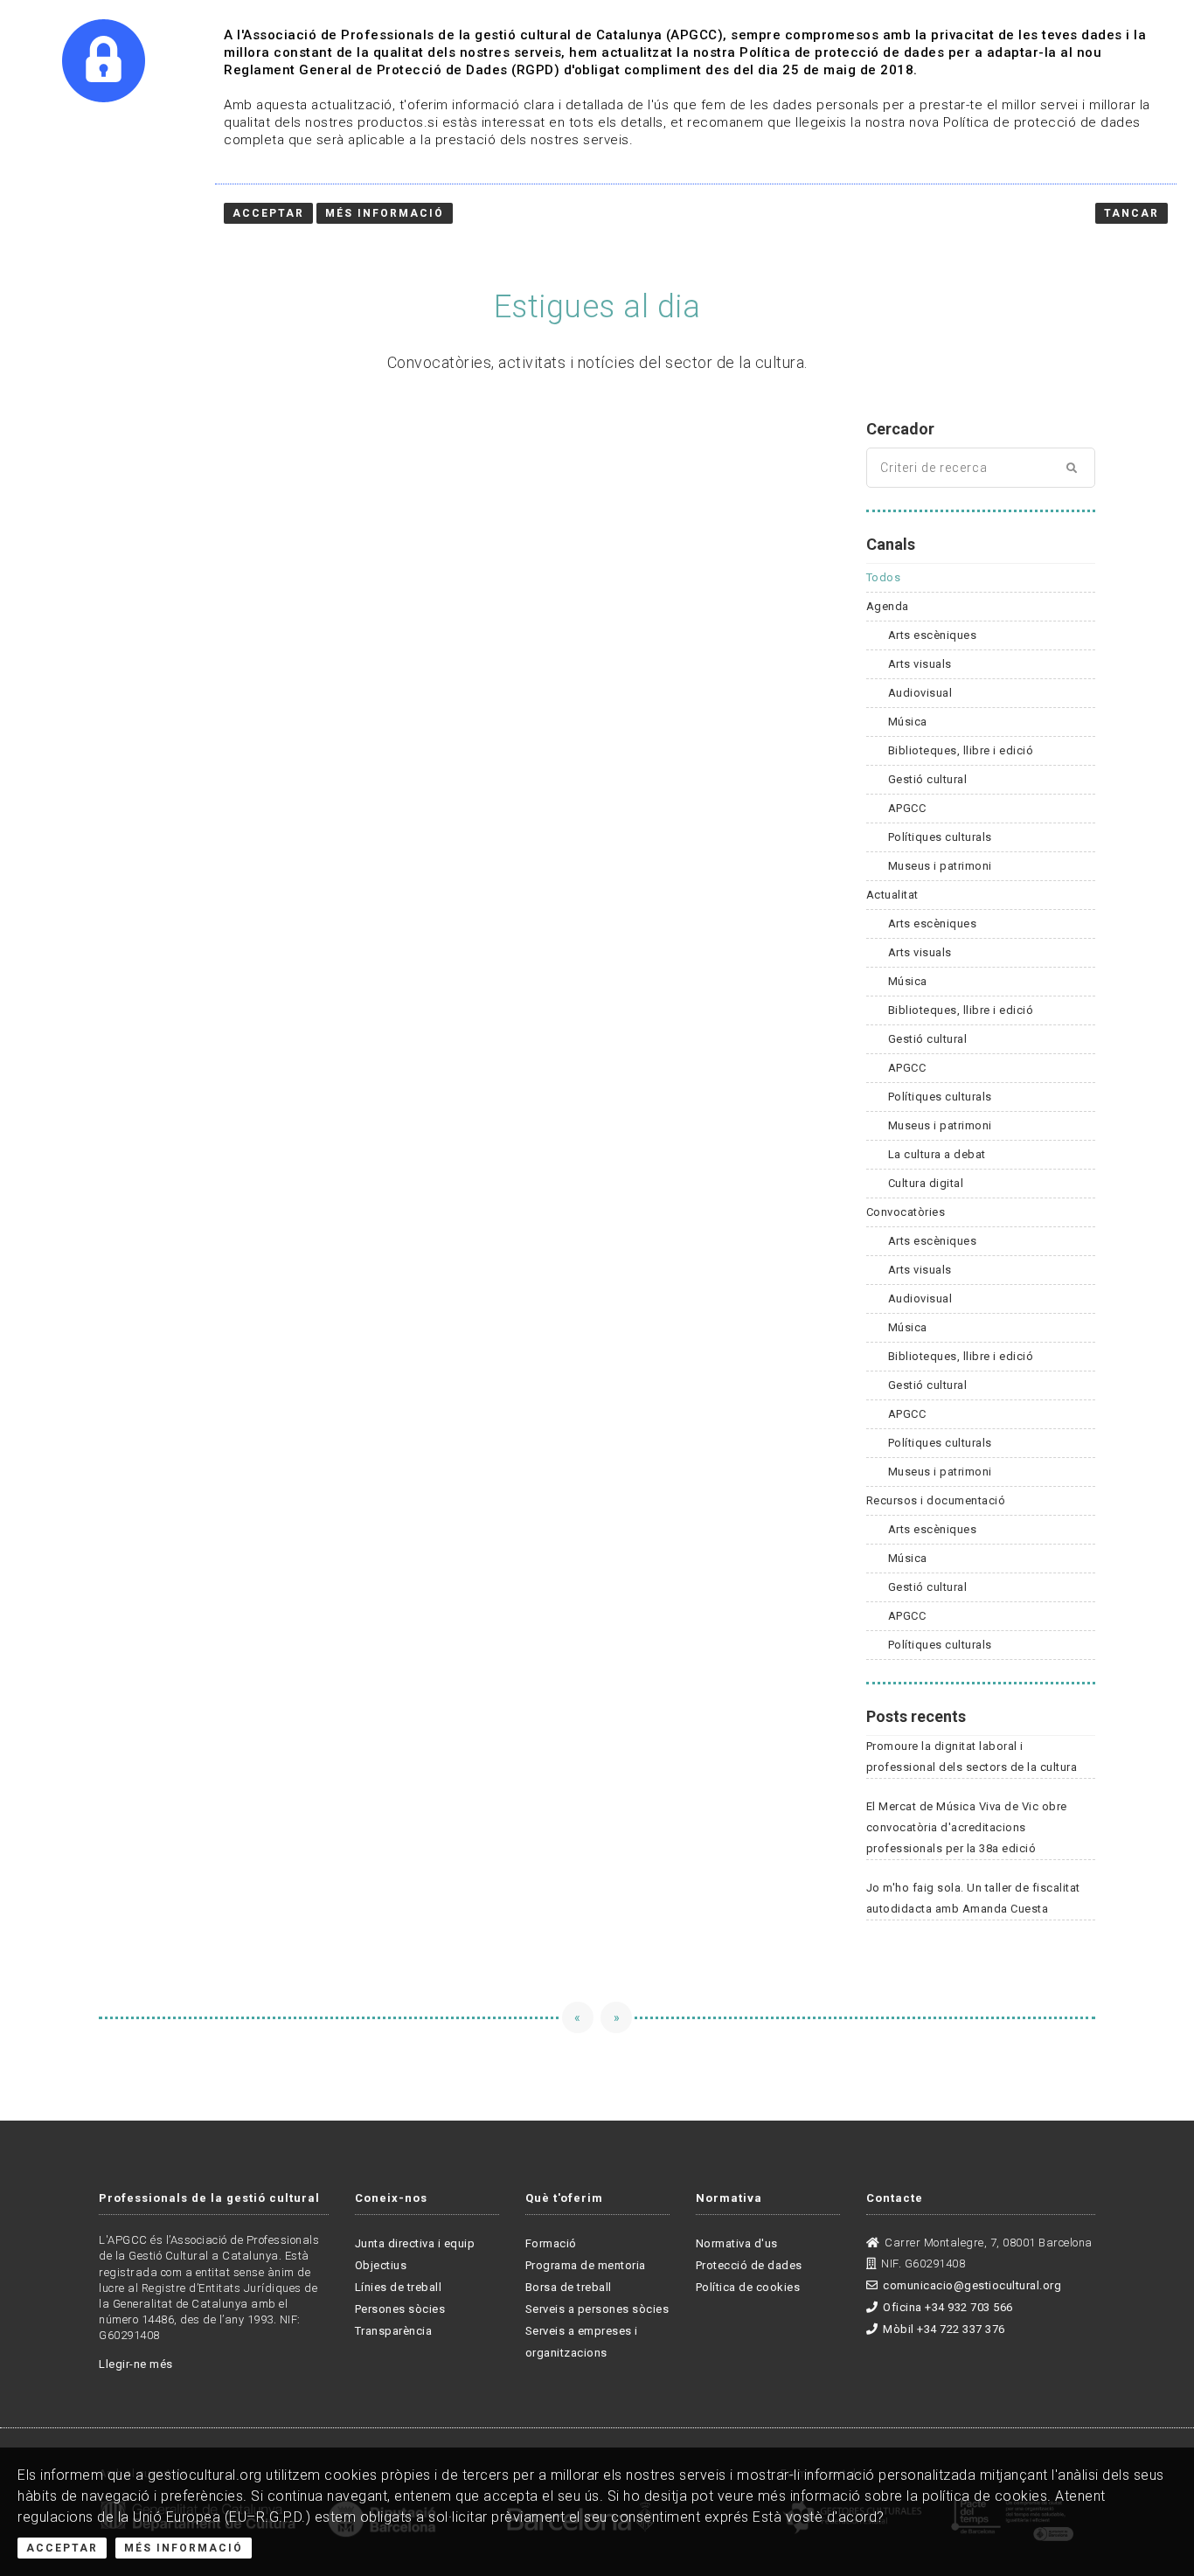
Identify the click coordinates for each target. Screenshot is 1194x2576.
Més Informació (184, 2548)
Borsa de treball (569, 2287)
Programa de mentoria (586, 2265)
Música (908, 722)
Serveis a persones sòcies (597, 2309)
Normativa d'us (737, 2243)
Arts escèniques (933, 635)
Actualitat (892, 895)
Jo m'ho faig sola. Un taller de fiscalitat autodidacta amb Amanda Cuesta (973, 1898)
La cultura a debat (937, 1154)
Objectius (381, 2265)
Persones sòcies (400, 2309)
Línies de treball (399, 2287)
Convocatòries (906, 1212)
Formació (551, 2243)
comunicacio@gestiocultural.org (972, 2285)
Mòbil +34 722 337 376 (944, 2329)
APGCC (907, 808)
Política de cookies (748, 2287)
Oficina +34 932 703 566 (948, 2307)
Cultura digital (926, 1183)
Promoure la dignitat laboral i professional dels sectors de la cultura (972, 1757)
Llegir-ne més (136, 2364)
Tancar (1132, 213)
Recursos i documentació (936, 1500)
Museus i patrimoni (940, 866)
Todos (884, 577)
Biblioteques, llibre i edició (961, 750)
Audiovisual (920, 693)
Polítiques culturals (940, 837)
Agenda (888, 606)
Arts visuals (920, 664)
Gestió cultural (928, 779)
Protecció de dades (749, 2265)
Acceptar (62, 2548)
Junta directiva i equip (415, 2243)
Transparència (394, 2331)
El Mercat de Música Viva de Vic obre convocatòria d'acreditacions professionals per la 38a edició (967, 1827)
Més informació (385, 213)
